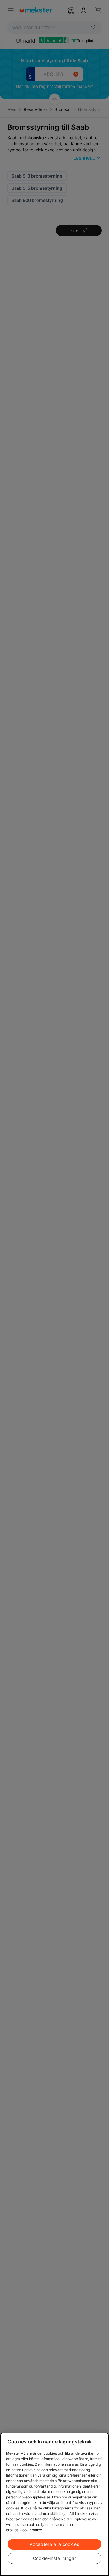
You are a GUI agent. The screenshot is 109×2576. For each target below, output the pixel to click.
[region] (54, 2504)
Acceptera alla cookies (54, 2544)
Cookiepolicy (31, 2530)
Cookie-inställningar (55, 2558)
